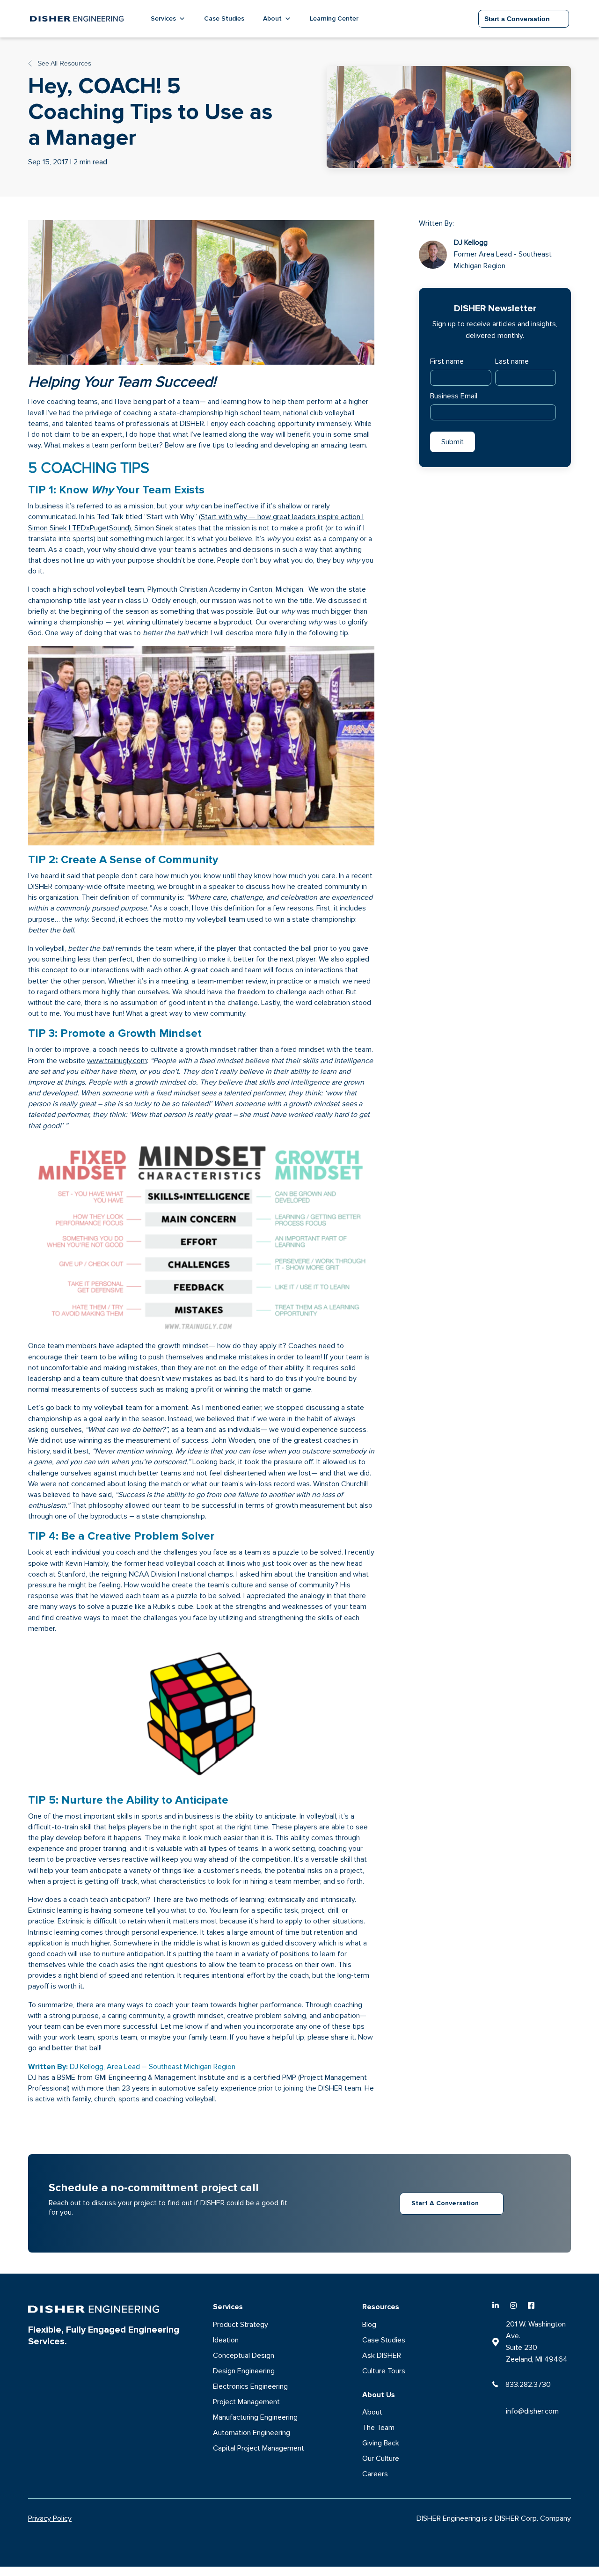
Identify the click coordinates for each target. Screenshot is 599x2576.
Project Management (246, 2402)
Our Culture (381, 2459)
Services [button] (163, 18)
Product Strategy (241, 2325)
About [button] (272, 18)
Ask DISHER (382, 2356)
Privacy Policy (50, 2518)
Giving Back (381, 2443)
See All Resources (63, 63)
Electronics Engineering (250, 2386)
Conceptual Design (244, 2356)
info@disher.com (532, 2411)
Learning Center (334, 18)
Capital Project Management (259, 2448)
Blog (369, 2325)
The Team (378, 2428)
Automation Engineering (252, 2433)
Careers (375, 2474)
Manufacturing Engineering (255, 2417)
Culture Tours (384, 2371)
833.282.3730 (528, 2385)
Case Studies (224, 18)
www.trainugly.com (117, 1061)
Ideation (226, 2340)
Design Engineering (244, 2371)
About (372, 2412)
